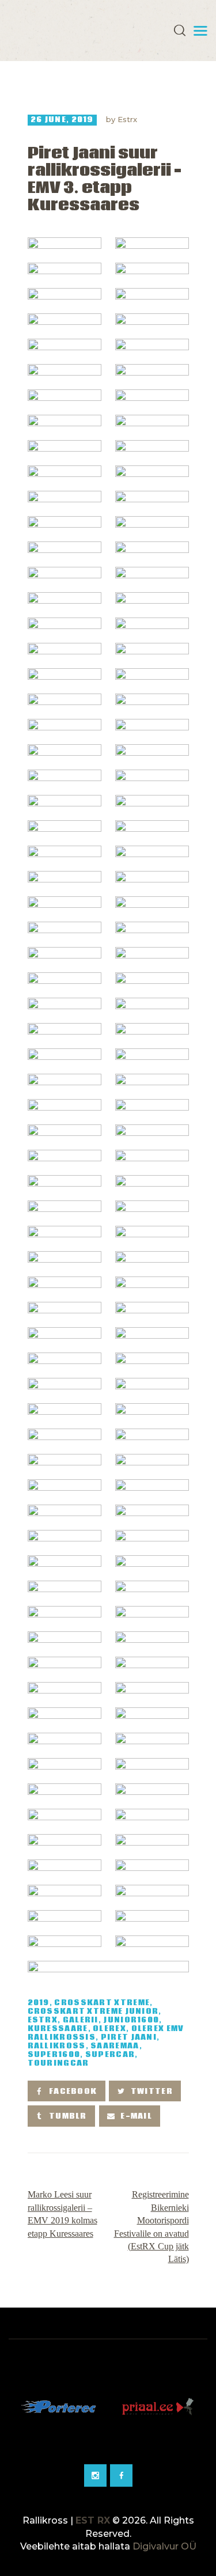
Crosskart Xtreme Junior (93, 2012)
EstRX (43, 2020)
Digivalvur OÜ (164, 2546)
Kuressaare (58, 2029)
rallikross (57, 2046)
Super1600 (54, 2055)
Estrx (127, 119)
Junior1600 (131, 2020)
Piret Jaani (129, 2038)
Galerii (81, 2020)
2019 (39, 2003)
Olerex (109, 2029)
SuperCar (110, 2055)
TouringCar (58, 2064)
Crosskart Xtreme (102, 2003)
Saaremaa (115, 2046)
